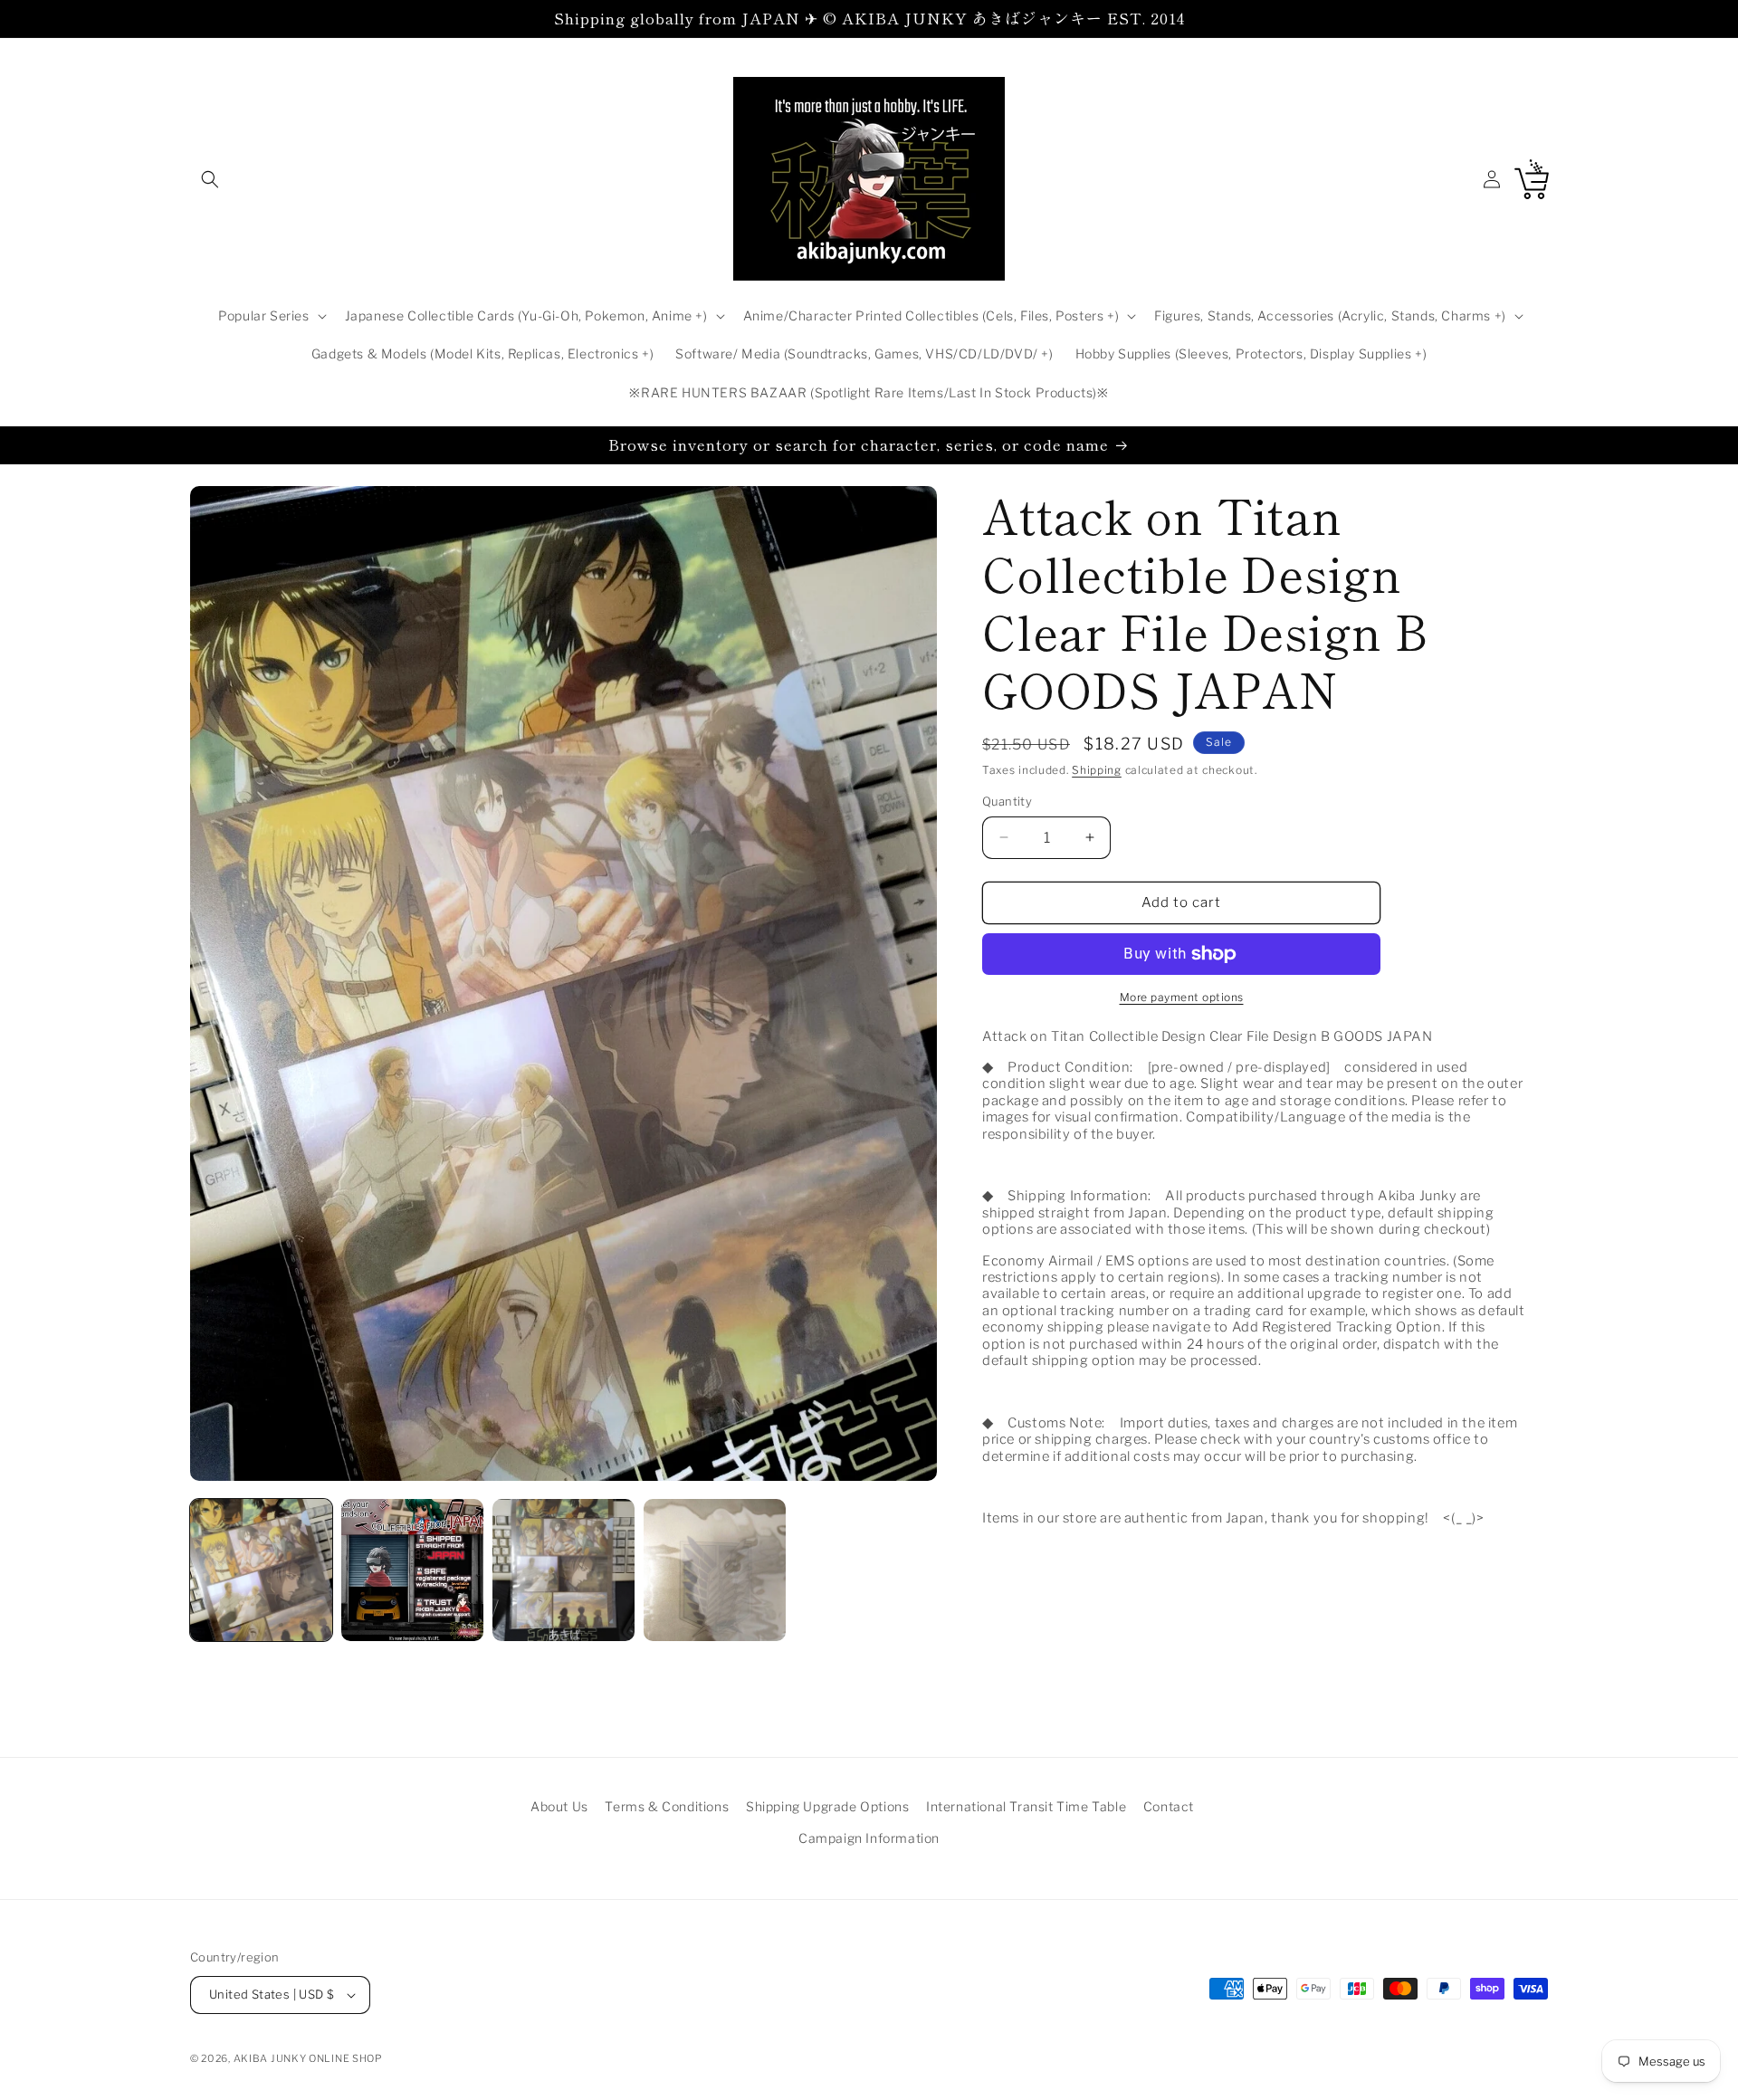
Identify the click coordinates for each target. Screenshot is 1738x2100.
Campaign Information (869, 1838)
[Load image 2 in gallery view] (412, 1570)
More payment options (1182, 997)
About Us (559, 1806)
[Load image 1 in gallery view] (261, 1570)
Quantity (1007, 801)
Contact (1169, 1806)
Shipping (1097, 770)
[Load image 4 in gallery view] (715, 1570)
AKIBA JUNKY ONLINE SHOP (308, 2058)
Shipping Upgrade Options (827, 1806)
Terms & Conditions (667, 1806)
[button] (210, 179)
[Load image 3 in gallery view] (563, 1570)
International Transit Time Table (1026, 1806)
